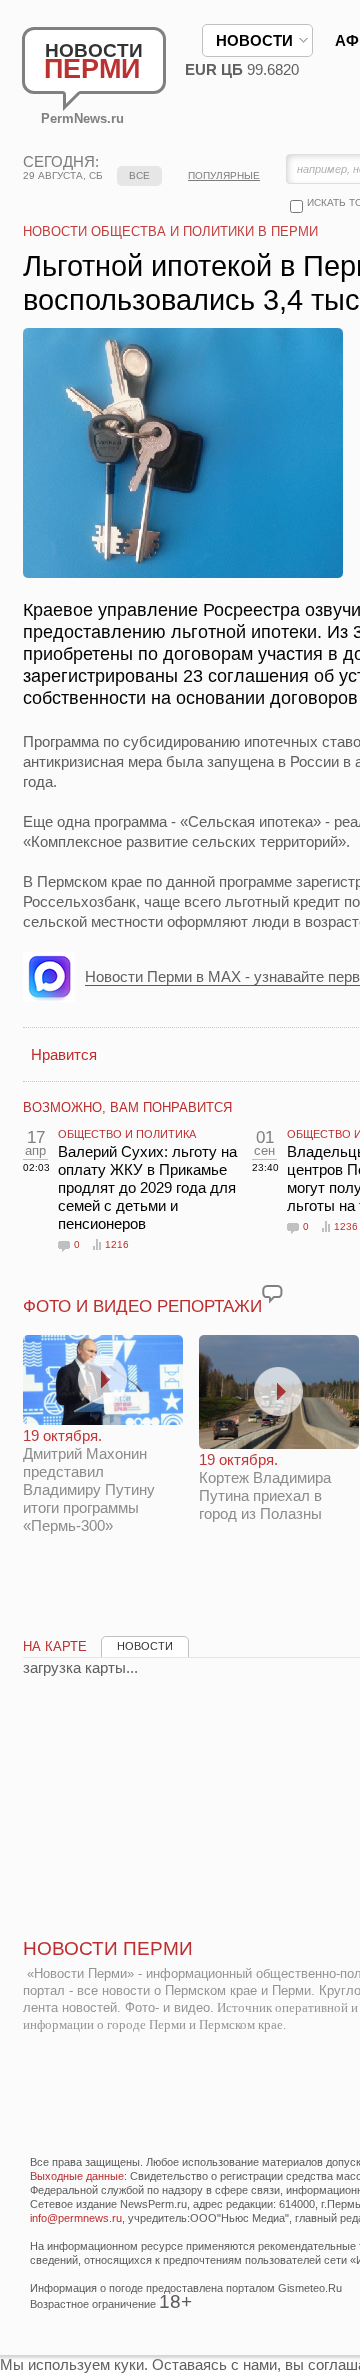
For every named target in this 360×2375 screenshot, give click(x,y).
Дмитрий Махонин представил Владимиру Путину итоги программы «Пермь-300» (89, 1480)
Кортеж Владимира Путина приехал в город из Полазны (265, 1486)
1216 (117, 1244)
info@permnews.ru (76, 2218)
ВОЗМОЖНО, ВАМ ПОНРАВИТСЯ (127, 1107)
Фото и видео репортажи (142, 1306)
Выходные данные (77, 2176)
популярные (224, 175)
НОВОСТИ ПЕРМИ (108, 1948)
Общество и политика (127, 1134)
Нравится (64, 1054)
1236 (346, 1226)
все (139, 175)
